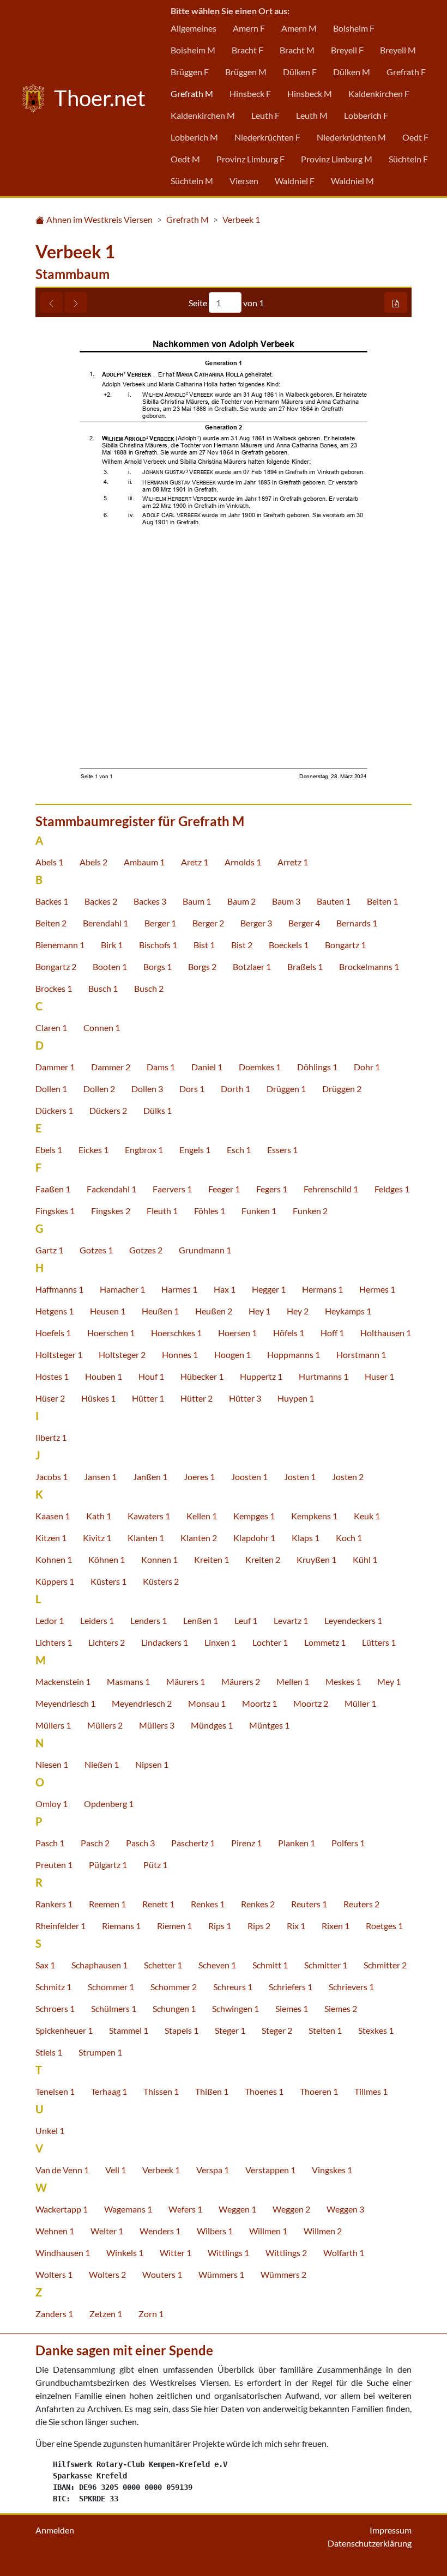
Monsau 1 (207, 1703)
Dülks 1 (158, 1110)
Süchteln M (192, 181)
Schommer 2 (174, 1987)
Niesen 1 (52, 1764)
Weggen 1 (237, 2209)
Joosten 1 (249, 1477)
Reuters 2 (361, 1904)
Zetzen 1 (106, 2314)
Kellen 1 (202, 1516)
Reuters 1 (309, 1904)
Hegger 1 (269, 1289)
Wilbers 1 (215, 2231)
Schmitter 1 (326, 1965)
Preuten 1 (54, 1865)
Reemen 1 (107, 1904)
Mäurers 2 (241, 1681)
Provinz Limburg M (337, 159)
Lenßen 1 (201, 1620)
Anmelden (55, 2530)
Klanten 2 (199, 1538)
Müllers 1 (53, 1725)
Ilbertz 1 (51, 1437)
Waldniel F (295, 181)
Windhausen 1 (63, 2253)
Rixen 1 (336, 1926)
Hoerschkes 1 (176, 1333)
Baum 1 (197, 901)
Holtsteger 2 (122, 1354)
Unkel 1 (50, 2130)
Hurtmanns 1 (324, 1376)
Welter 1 (107, 2231)
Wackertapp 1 (62, 2209)
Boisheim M (193, 50)
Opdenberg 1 (109, 1804)
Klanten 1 (146, 1538)
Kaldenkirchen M (203, 115)
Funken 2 (310, 1211)
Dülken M (352, 72)
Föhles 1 (210, 1211)
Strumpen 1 (100, 2052)
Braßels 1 (305, 966)
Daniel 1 (207, 1067)
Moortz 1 (259, 1703)
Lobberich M (194, 137)
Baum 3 (286, 901)
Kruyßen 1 (316, 1559)
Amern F (249, 28)
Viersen (244, 181)
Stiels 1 (49, 2052)
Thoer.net (98, 98)
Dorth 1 (235, 1089)
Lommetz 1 (325, 1642)
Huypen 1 (296, 1398)
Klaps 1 (306, 1538)
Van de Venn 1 (62, 2170)
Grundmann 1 (205, 1250)
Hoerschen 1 (111, 1333)
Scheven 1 (217, 1965)
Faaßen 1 (53, 1189)
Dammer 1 (55, 1067)
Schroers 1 (55, 2008)
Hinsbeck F (250, 93)
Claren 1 (51, 1028)
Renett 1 (158, 1904)
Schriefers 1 (291, 1987)
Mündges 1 (212, 1725)
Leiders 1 (97, 1620)
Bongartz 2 (56, 966)
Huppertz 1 (261, 1376)
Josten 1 (300, 1477)
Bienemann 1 (60, 945)
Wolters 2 (107, 2274)
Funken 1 (259, 1211)
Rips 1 (220, 1926)
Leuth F (265, 115)
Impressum (391, 2530)
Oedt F (415, 137)
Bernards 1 (357, 923)
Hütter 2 (197, 1398)
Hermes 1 (377, 1289)
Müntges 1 (269, 1725)
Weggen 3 (345, 2209)
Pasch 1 (50, 1843)
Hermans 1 (322, 1289)
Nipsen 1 (152, 1764)
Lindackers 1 (165, 1642)
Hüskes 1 (98, 1398)
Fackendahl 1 (111, 1189)
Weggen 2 (291, 2209)
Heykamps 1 (348, 1311)
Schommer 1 (111, 1987)
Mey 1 (389, 1681)
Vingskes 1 (332, 2170)
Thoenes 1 (264, 2091)
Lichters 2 (107, 1642)
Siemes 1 (292, 2008)
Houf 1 (151, 1376)
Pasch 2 (95, 1843)
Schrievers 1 (351, 1987)
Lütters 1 (379, 1642)
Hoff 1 (332, 1333)
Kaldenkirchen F (379, 93)
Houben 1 (104, 1376)
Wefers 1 (185, 2209)
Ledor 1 (50, 1620)
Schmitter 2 (385, 1965)
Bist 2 (242, 945)
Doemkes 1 (260, 1067)
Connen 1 (102, 1028)
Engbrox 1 (144, 1150)
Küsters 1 (108, 1581)
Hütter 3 (245, 1398)
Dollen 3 (147, 1089)
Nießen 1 (102, 1764)
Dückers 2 (108, 1110)
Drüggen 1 (286, 1089)
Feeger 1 (224, 1189)
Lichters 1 (54, 1642)
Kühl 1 (365, 1559)
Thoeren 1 (319, 2091)
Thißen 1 (212, 2091)
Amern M (299, 28)
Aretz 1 (195, 862)
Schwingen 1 (235, 2008)
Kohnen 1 (54, 1559)
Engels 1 (195, 1150)
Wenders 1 (160, 2231)
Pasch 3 (140, 1843)
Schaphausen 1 (99, 1965)
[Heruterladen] (396, 302)
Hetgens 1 (55, 1311)
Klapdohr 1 (254, 1538)
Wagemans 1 (128, 2209)
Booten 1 (110, 966)
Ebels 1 (49, 1150)
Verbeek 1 (241, 219)
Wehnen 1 (55, 2231)
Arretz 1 (293, 862)
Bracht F (247, 50)
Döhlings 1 (317, 1067)
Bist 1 (204, 945)
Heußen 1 (160, 1311)
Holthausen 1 (386, 1333)
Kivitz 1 (97, 1538)
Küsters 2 (161, 1581)
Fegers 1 (272, 1189)
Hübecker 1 (202, 1376)
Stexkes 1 (376, 2030)
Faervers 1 (172, 1189)
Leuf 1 (246, 1620)
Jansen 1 (100, 1477)
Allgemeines (194, 28)
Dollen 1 (51, 1089)
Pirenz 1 (246, 1843)
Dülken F (300, 72)
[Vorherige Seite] (51, 302)
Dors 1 (192, 1089)
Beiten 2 (51, 923)
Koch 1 (349, 1538)
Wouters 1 (162, 2274)
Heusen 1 (108, 1311)
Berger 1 (160, 923)
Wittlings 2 (286, 2253)
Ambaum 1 (144, 862)
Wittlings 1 (228, 2253)
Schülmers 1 (114, 2008)
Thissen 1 (161, 2091)
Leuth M (312, 115)
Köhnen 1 (107, 1559)
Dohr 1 (367, 1067)
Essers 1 (282, 1150)
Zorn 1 (151, 2314)
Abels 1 (49, 862)
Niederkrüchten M (351, 137)
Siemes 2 (341, 2008)
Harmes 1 (179, 1289)
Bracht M (297, 50)
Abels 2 (93, 862)
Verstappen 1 (270, 2170)
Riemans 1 (121, 1926)
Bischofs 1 (158, 945)
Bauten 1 (334, 901)
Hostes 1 (52, 1376)
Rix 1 (296, 1926)
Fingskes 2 (111, 1211)
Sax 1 (45, 1965)
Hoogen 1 (232, 1354)
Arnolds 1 (243, 862)
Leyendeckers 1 (353, 1620)
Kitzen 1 (51, 1538)
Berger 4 (304, 923)
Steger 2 (277, 2030)
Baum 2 (241, 901)
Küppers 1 (55, 1581)
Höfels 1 (289, 1333)
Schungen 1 (174, 2008)
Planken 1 (297, 1843)
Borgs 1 (158, 966)
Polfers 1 (348, 1843)
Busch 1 (103, 988)
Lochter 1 (270, 1642)
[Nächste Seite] (76, 302)
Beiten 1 (382, 901)
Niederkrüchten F (267, 137)
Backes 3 (150, 901)
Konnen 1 (159, 1559)
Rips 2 (259, 1926)
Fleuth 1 (162, 1211)
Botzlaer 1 (252, 966)
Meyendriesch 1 (65, 1703)
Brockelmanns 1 (369, 966)
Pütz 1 (155, 1865)
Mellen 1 (293, 1681)
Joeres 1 (199, 1477)
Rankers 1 (54, 1904)
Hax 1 (225, 1289)
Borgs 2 (202, 966)
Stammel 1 (129, 2030)
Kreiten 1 (212, 1559)
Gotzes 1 (96, 1250)
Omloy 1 (52, 1804)
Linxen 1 (220, 1642)
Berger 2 (208, 923)
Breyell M (398, 50)
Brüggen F (190, 72)
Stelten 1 (325, 2030)
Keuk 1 (367, 1516)
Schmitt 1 (270, 1965)
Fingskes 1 (55, 1211)
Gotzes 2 (146, 1250)
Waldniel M (352, 181)
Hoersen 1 (237, 1333)
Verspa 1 (213, 2170)
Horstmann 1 (361, 1354)
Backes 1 (52, 901)
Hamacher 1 (122, 1289)
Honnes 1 (180, 1354)
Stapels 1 (182, 2030)
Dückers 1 (54, 1110)
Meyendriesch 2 (142, 1703)
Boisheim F (354, 28)
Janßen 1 (150, 1477)
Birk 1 (112, 945)
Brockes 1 (54, 988)
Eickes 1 (93, 1150)
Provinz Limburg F (250, 159)
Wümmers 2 (283, 2274)
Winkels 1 (125, 2253)
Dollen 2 (99, 1089)
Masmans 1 (128, 1681)
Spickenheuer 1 (64, 2030)
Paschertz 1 (193, 1843)
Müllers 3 (157, 1725)
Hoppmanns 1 (294, 1354)
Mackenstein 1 (63, 1681)
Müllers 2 (105, 1725)
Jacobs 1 (52, 1477)
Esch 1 (239, 1150)
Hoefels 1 (53, 1333)
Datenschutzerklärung (370, 2543)
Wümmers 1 (221, 2274)
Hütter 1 (148, 1398)
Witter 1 (176, 2253)
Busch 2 (149, 988)
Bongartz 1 (345, 945)
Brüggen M (246, 72)
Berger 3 (256, 923)
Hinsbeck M (310, 93)
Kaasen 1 (53, 1516)
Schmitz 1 (53, 1987)
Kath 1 (99, 1516)
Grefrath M (192, 93)
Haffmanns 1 (59, 1289)
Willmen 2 (323, 2231)
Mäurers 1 (186, 1681)
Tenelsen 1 (55, 2091)
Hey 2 (298, 1311)
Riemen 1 (174, 1926)
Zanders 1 (54, 2314)
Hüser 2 (50, 1398)
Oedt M (185, 159)
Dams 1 (161, 1067)
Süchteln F (408, 159)
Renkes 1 (208, 1904)
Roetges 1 (384, 1926)
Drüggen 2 (342, 1089)
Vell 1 (116, 2170)
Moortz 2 (311, 1703)
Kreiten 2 (263, 1559)
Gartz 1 (49, 1250)
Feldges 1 (392, 1189)
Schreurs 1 (233, 1987)
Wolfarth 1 (344, 2253)
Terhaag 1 (109, 2091)
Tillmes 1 (371, 2091)
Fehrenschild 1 (331, 1189)
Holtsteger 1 (59, 1354)
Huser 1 (379, 1376)
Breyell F (347, 50)
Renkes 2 (258, 1904)
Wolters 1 (54, 2274)
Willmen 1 (268, 2231)
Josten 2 (348, 1477)
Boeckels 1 (289, 945)
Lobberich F (366, 115)
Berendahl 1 (105, 923)
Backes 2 (101, 901)
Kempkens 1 (314, 1516)
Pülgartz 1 (108, 1865)
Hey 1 (259, 1311)
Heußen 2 (214, 1311)
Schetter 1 (163, 1965)
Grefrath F (406, 72)
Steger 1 (230, 2030)
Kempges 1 (254, 1516)
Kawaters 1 (149, 1516)
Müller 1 (360, 1703)
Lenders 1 (149, 1620)
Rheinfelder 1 (61, 1926)
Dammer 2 (111, 1067)
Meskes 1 (343, 1681)
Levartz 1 (291, 1620)
